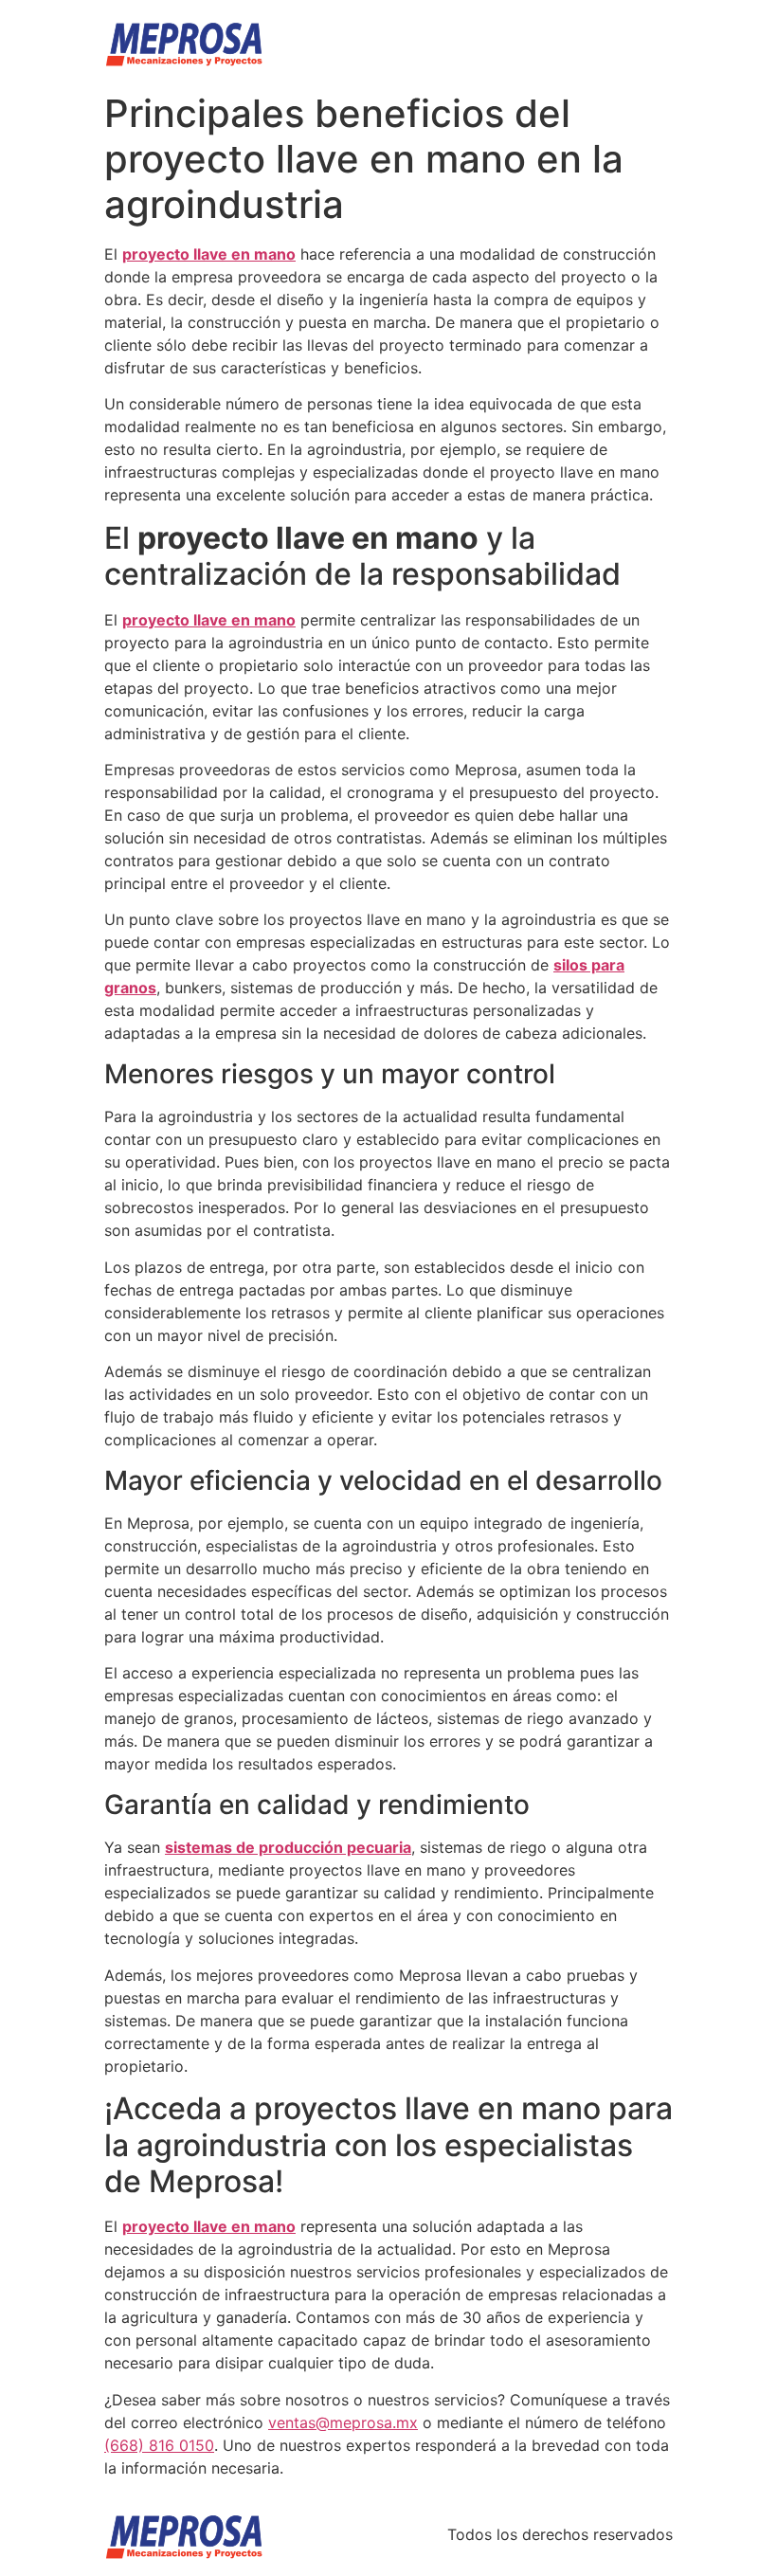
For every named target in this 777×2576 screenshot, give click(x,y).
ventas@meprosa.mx (343, 2422)
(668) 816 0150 (159, 2445)
